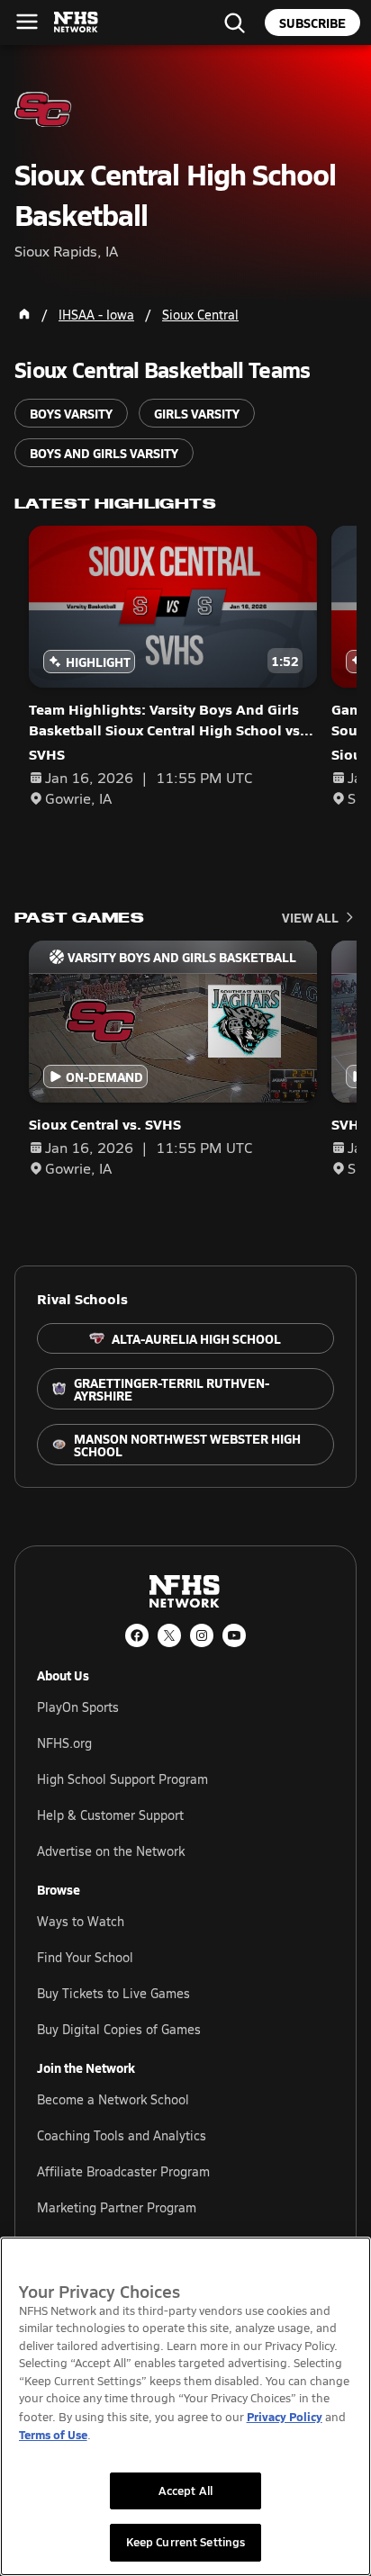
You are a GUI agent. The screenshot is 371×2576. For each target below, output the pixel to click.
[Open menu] (27, 22)
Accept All (185, 2490)
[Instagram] (202, 1635)
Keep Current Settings (186, 2542)
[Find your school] (234, 23)
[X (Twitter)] (169, 1635)
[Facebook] (137, 1635)
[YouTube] (234, 1635)
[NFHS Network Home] (77, 23)
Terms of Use (53, 2434)
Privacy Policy (285, 2416)
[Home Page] (24, 314)
